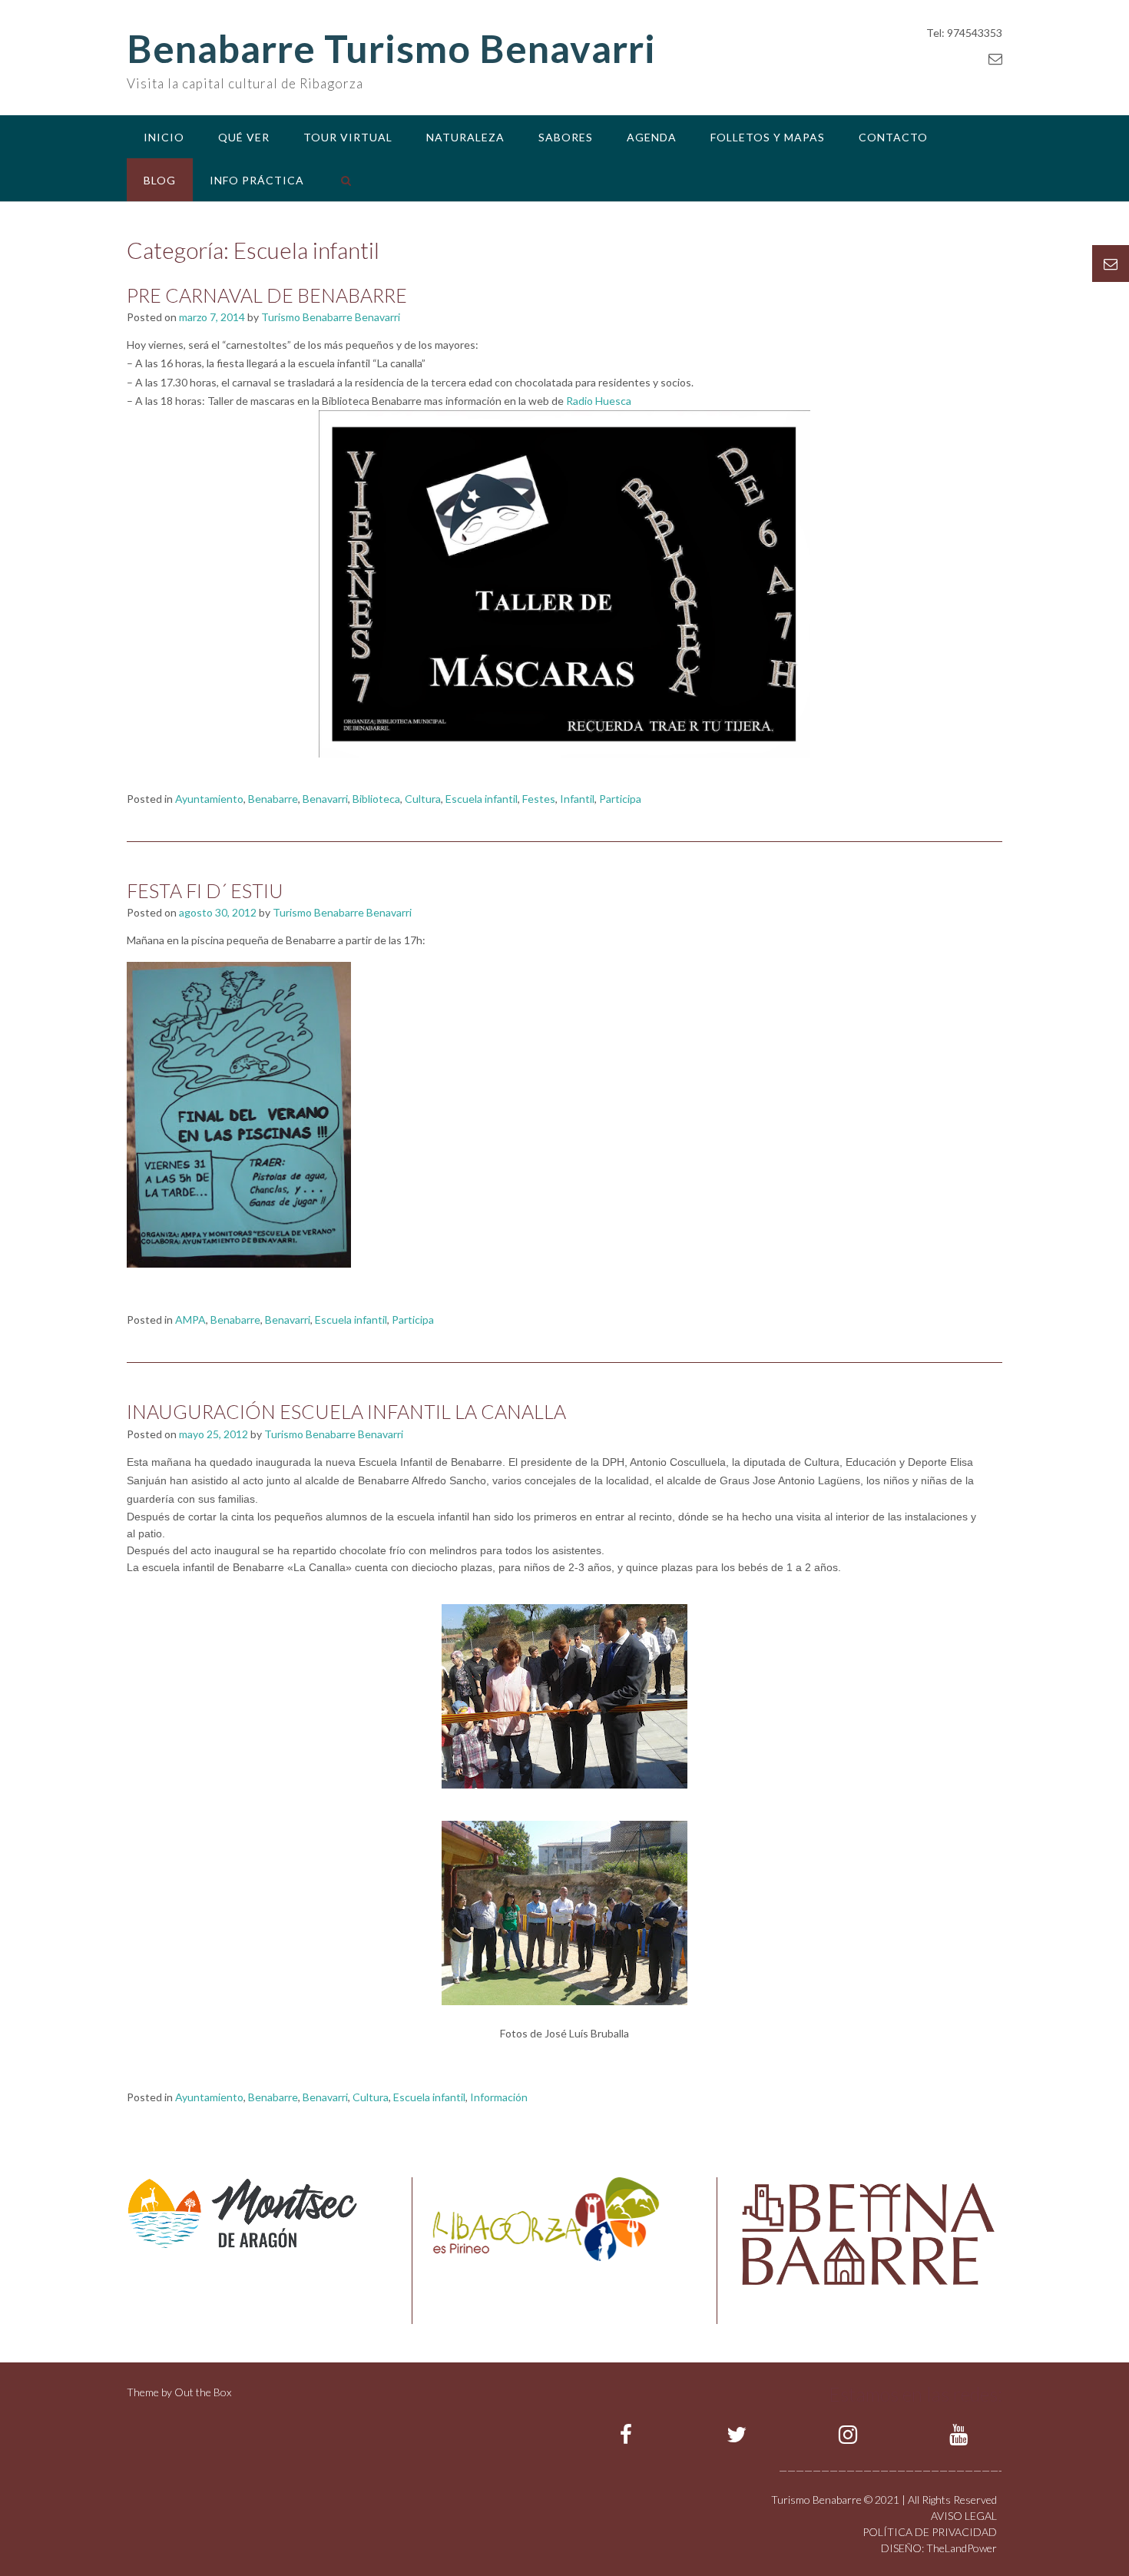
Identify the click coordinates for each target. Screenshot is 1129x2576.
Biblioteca (376, 799)
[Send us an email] (995, 58)
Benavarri (325, 799)
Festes (539, 799)
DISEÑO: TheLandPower (939, 2548)
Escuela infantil (482, 799)
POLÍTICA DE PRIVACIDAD (930, 2532)
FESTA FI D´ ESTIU (205, 890)
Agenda (652, 137)
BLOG (160, 180)
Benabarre (273, 799)
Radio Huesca (599, 401)
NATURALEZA (465, 137)
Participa (620, 799)
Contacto (893, 137)
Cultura (423, 799)
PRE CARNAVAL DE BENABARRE (267, 295)
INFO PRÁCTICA (257, 180)
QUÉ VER (244, 137)
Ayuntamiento (209, 799)
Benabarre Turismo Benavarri (391, 48)
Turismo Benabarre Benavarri (331, 317)
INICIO (164, 137)
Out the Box (203, 2392)
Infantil (577, 799)
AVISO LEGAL (964, 2516)
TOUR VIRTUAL (348, 137)
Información (499, 2097)
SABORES (566, 137)
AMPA (190, 1319)
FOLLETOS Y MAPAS (768, 137)
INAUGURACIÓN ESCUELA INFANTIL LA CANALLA (346, 1411)
